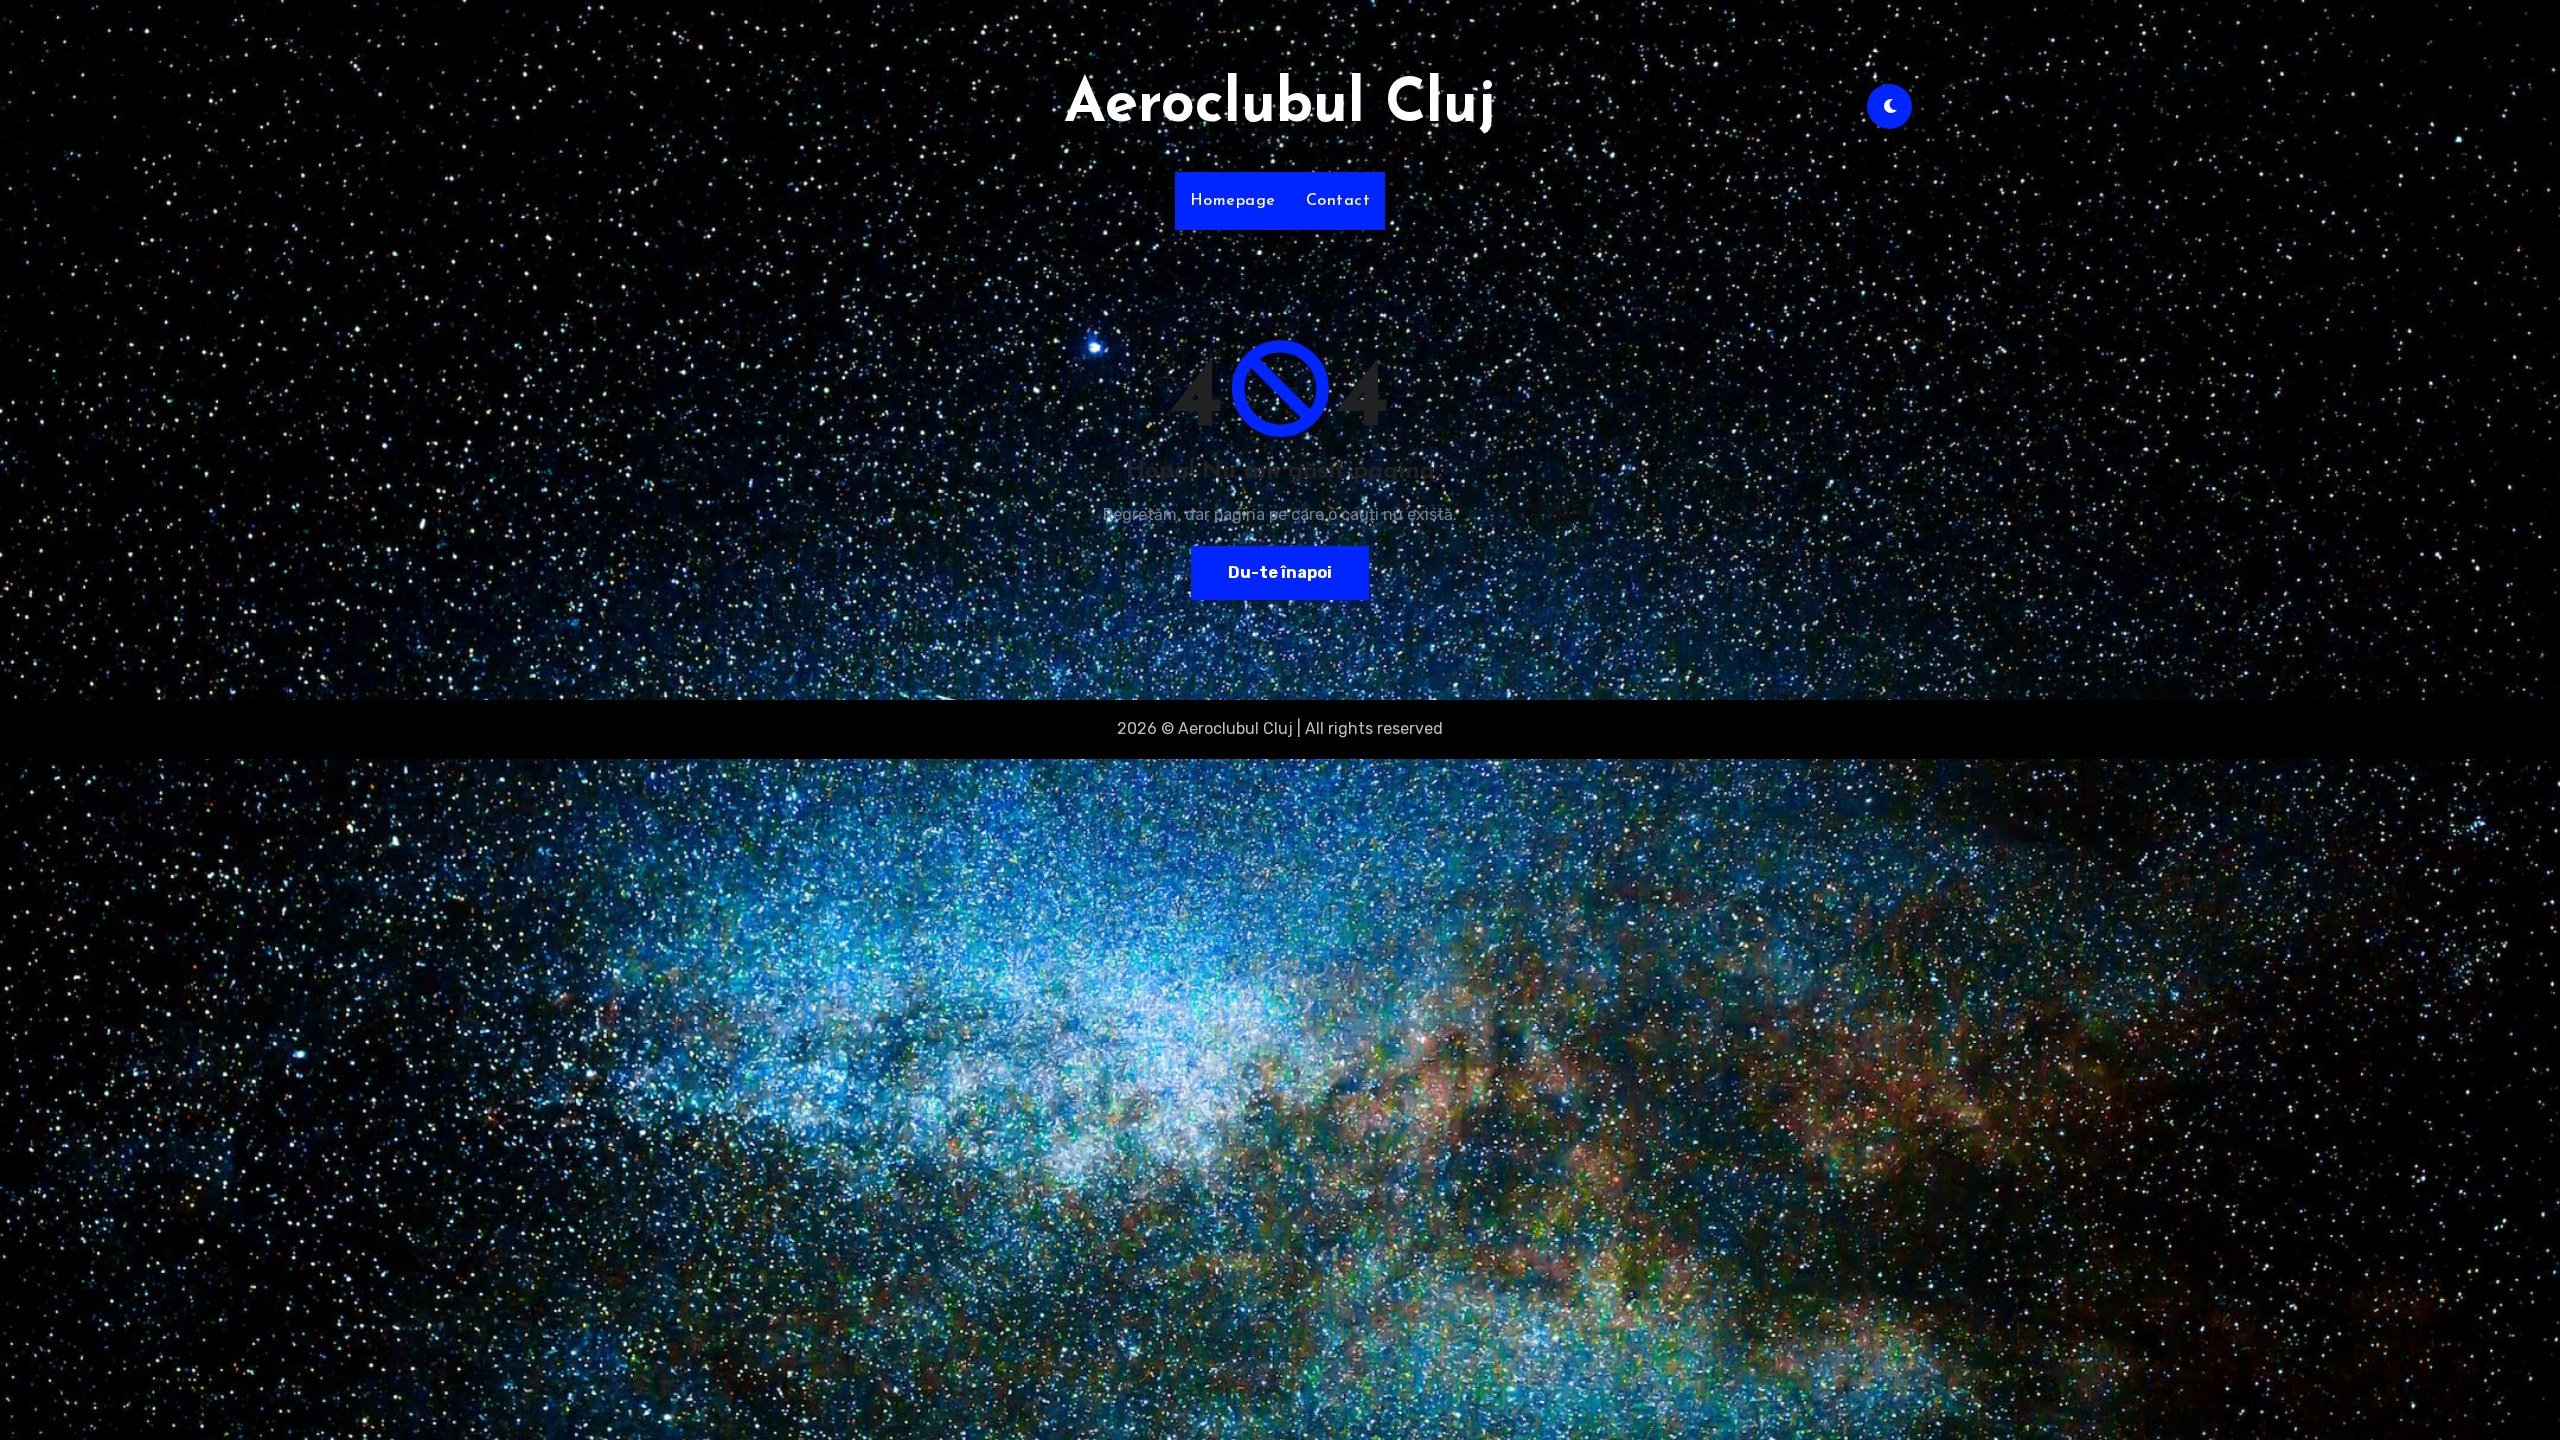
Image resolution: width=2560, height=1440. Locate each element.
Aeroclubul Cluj (1280, 106)
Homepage (1233, 201)
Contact (1338, 201)
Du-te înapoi (1280, 572)
